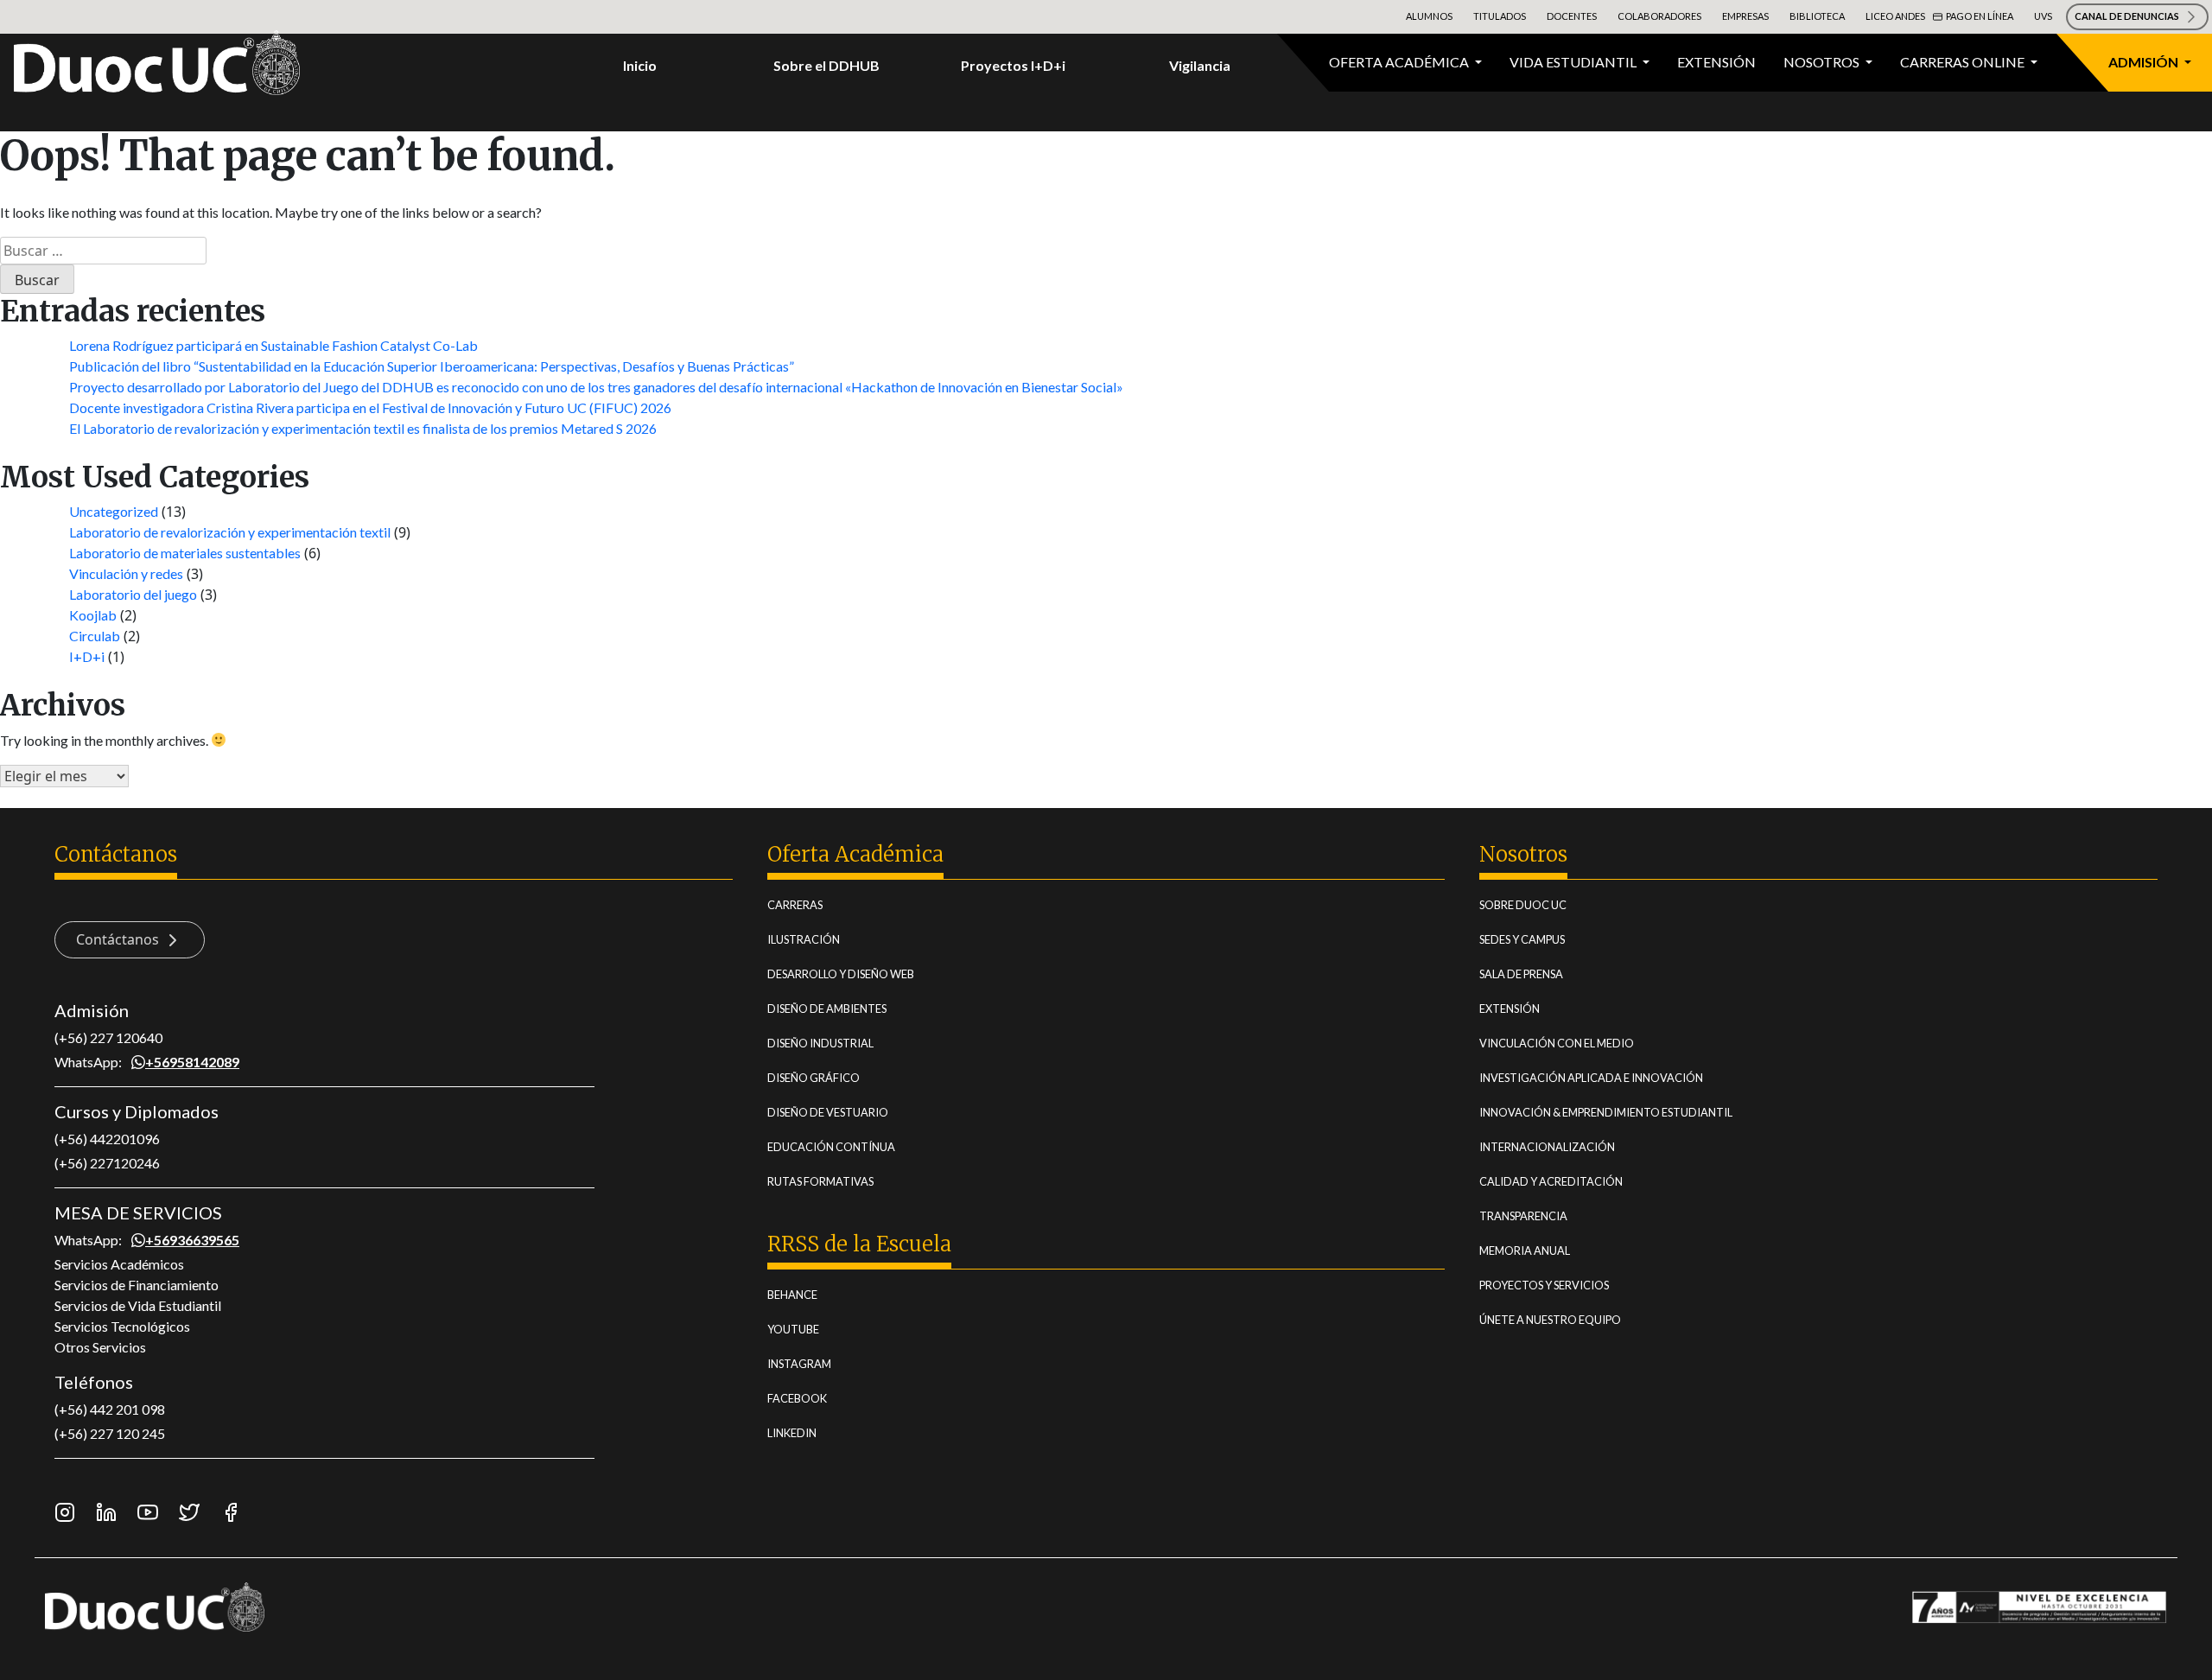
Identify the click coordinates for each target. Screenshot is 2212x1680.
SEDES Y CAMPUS (1522, 939)
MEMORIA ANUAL (1525, 1250)
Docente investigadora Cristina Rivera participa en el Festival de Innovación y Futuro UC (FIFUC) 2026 (370, 407)
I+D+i (87, 656)
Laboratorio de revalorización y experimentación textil (230, 532)
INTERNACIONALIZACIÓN (1547, 1147)
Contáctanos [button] (119, 939)
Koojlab (93, 615)
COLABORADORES (1659, 16)
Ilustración (804, 939)
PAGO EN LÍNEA (1980, 16)
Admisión (2145, 62)
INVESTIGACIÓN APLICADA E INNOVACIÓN (1591, 1078)
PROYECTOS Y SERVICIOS (1544, 1285)
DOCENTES (1572, 16)
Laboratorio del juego (133, 594)
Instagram (799, 1364)
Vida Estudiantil (1574, 62)
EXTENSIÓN (1510, 1009)
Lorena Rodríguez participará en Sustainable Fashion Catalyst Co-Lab (273, 345)
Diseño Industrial (820, 1043)
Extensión (1716, 62)
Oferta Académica (1400, 62)
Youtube (793, 1329)
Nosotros (1823, 62)
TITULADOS (1500, 16)
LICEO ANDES (1895, 16)
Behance (792, 1295)
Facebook (797, 1398)
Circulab (95, 636)
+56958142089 (192, 1062)
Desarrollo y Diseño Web (841, 974)
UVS (2043, 16)
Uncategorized (114, 511)
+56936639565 (192, 1240)
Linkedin (792, 1433)
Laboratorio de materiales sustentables (185, 553)
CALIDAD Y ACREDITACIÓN (1551, 1181)
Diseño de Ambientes (827, 1009)
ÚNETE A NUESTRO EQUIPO (1550, 1320)
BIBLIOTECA (1817, 16)
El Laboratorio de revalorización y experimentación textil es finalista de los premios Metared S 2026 (363, 428)
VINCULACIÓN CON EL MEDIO (1557, 1043)
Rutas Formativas (820, 1181)
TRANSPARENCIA (1523, 1216)
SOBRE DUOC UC (1523, 905)
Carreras (795, 905)
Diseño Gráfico (814, 1078)
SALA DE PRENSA (1521, 974)
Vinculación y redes (126, 573)
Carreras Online (1964, 62)
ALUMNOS (1429, 16)
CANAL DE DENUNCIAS (2127, 16)
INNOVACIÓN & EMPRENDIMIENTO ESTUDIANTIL (1606, 1112)
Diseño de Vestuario (828, 1112)
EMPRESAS (1745, 16)
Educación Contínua (831, 1147)
